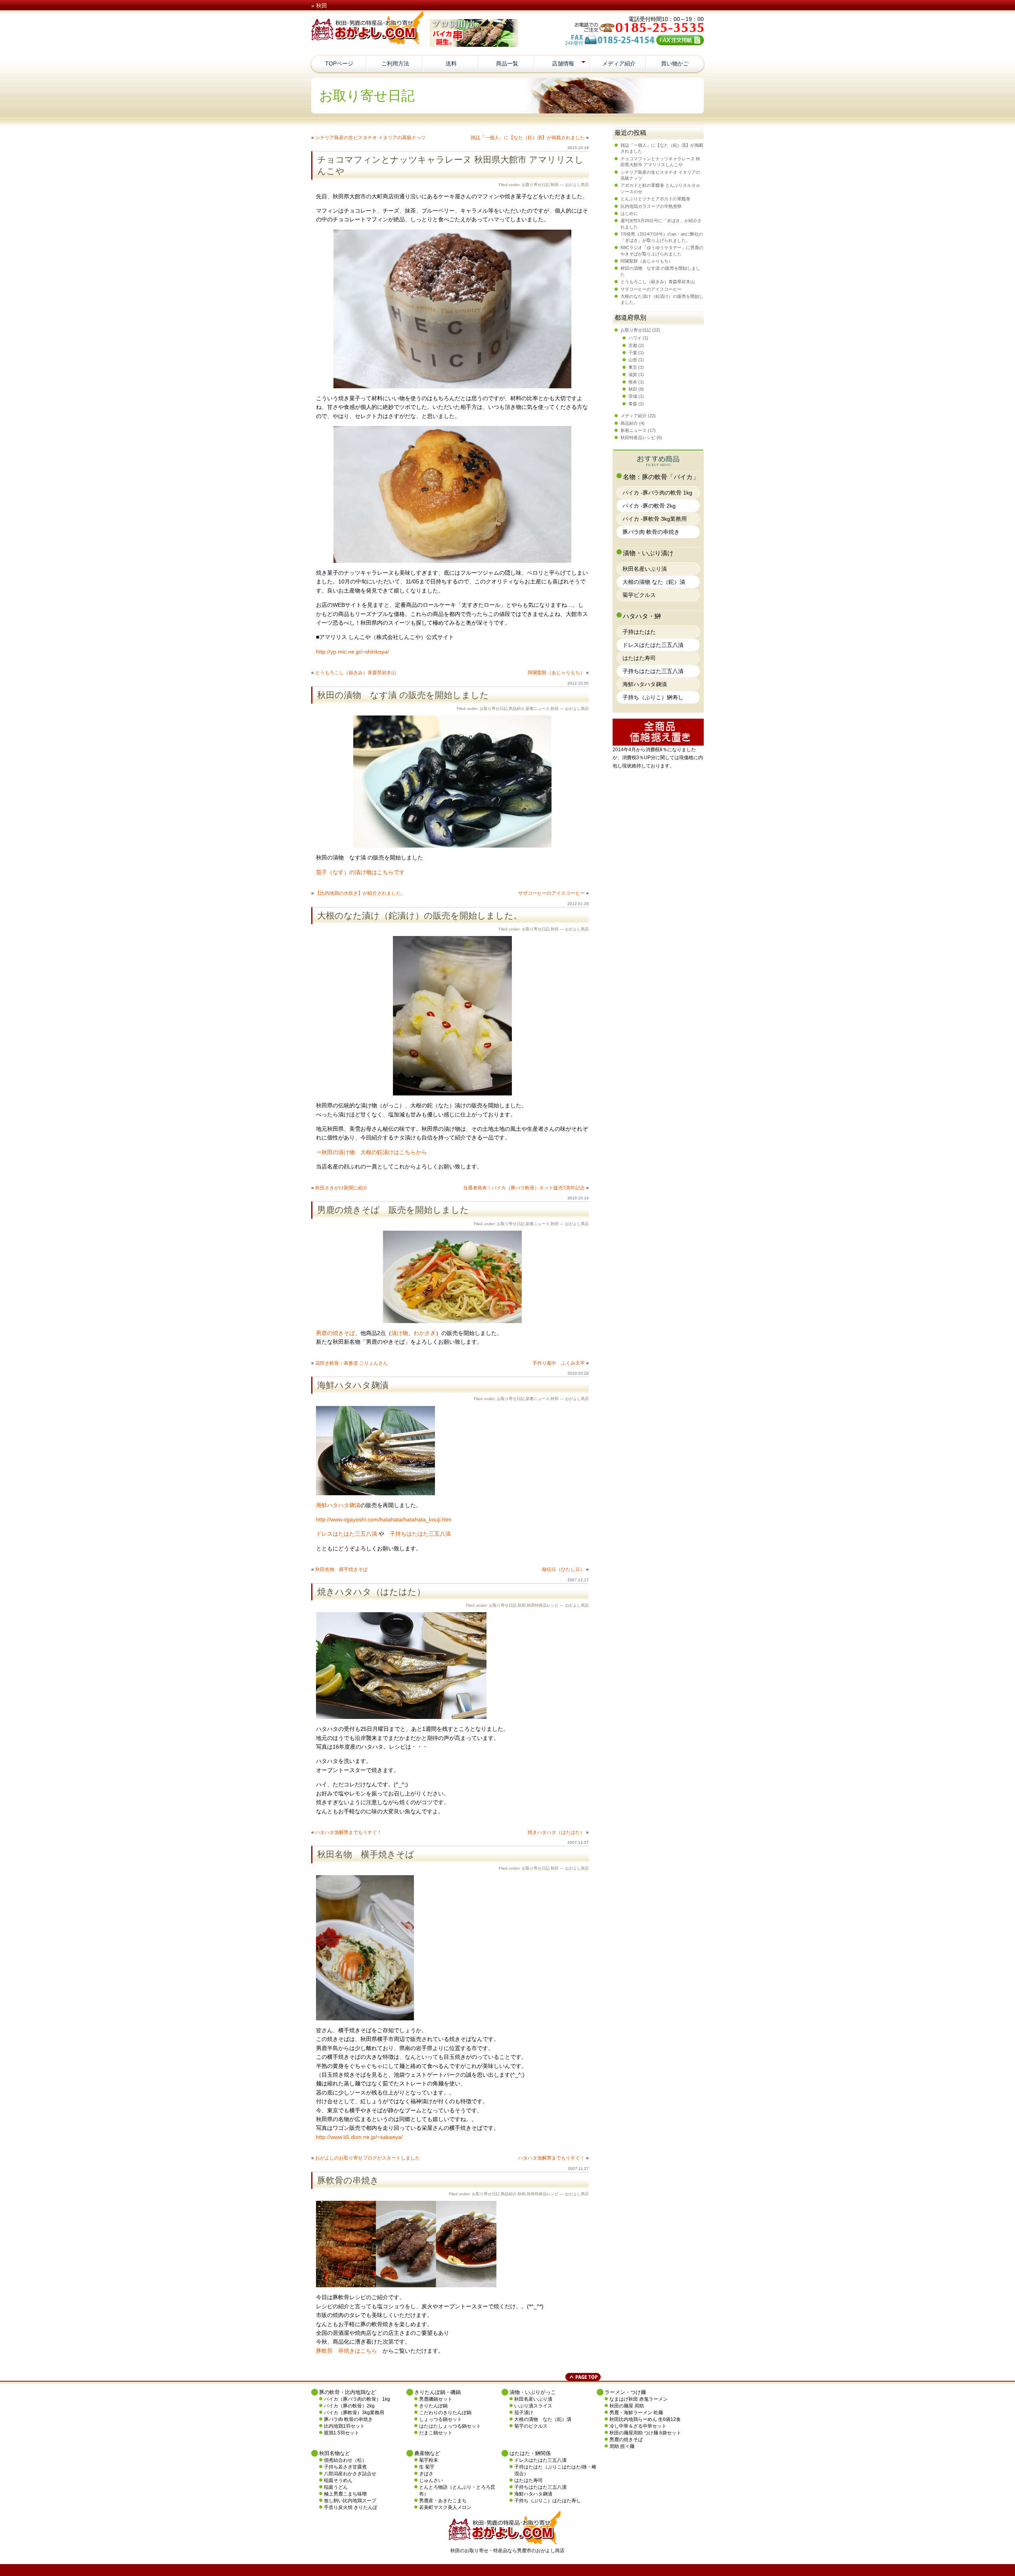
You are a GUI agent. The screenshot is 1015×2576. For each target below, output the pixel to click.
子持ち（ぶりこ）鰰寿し (653, 697)
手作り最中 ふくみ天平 (559, 1363)
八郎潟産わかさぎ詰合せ (350, 2474)
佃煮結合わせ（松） (345, 2460)
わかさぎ (425, 1333)
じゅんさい (431, 2480)
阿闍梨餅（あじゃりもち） (556, 673)
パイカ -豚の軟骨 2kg (649, 506)
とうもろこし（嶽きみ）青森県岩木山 (356, 673)
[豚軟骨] (406, 2285)
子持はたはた (639, 632)
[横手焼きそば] (365, 2018)
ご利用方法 (395, 63)
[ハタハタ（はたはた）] (401, 1717)
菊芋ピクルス (639, 595)
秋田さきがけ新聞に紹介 (341, 1188)
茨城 (633, 396)
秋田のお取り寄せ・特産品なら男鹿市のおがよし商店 (507, 2551)
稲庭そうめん (338, 2480)
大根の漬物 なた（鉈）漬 (654, 582)
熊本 (633, 382)
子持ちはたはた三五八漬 (420, 1534)
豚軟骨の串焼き (348, 2180)
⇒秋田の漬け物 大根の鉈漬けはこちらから (372, 1152)
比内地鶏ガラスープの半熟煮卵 (651, 206)
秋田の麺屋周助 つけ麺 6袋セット (645, 2433)
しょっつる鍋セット (440, 2419)
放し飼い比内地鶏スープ (350, 2501)
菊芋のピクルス (531, 2426)
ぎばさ (426, 2474)
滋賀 (633, 374)
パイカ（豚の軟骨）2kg (349, 2406)
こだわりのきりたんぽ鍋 (445, 2413)
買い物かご (675, 63)
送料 (451, 63)
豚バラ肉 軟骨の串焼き (651, 532)
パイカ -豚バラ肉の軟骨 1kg (657, 493)
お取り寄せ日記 (536, 185)
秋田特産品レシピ (543, 1605)
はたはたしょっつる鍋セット (450, 2426)
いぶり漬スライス (533, 2406)
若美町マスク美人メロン (445, 2507)
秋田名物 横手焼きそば (341, 1569)
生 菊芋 (427, 2467)
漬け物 (400, 1333)
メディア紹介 (619, 63)
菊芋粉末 (429, 2460)
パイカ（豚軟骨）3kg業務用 (354, 2413)
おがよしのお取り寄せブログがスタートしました (368, 2158)
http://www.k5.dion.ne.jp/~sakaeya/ (359, 2137)
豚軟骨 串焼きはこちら (347, 2351)
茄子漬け (524, 2413)
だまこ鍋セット (436, 2433)
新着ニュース (538, 709)
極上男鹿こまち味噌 (345, 2494)
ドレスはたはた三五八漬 (347, 1534)
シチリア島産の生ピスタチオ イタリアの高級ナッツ (371, 138)
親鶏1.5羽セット (342, 2433)
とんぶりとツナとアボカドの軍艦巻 (655, 199)
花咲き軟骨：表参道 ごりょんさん (351, 1363)
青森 (633, 404)
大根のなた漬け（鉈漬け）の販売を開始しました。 (420, 916)
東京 (633, 367)
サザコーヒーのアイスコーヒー (552, 893)
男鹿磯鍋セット (436, 2399)
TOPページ (339, 63)
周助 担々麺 (622, 2446)
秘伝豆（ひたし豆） (563, 1569)
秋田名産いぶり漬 (645, 569)
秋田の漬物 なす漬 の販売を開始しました (403, 695)
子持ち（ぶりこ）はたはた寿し (548, 2501)
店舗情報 (563, 63)
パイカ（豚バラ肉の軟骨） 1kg (357, 2399)
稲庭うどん (336, 2487)
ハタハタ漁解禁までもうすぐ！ (349, 1832)
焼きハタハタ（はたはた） (371, 1592)
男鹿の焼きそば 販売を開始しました (393, 1210)
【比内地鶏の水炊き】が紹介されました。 (360, 893)
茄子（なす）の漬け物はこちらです (360, 872)
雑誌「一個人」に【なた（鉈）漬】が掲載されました (528, 138)
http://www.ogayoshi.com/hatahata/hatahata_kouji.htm (384, 1519)
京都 (633, 345)
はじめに (629, 213)
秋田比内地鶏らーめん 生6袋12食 (645, 2419)
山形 (633, 360)
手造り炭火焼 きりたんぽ (351, 2507)
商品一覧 (507, 63)
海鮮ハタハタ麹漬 (353, 1385)
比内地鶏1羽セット (344, 2426)
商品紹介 (517, 709)
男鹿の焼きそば (335, 1333)
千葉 (633, 353)
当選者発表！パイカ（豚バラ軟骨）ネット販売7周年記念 (524, 1188)
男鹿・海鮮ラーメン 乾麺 (636, 2413)
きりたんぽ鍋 (433, 2406)
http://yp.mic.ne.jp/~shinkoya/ (352, 652)
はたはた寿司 (639, 658)
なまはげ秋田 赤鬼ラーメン (639, 2399)
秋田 (555, 185)
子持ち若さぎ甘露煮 (345, 2467)
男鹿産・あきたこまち (443, 2501)
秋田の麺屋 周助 (627, 2406)
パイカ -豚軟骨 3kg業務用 (655, 519)
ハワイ (635, 338)
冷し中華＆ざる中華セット (638, 2426)
